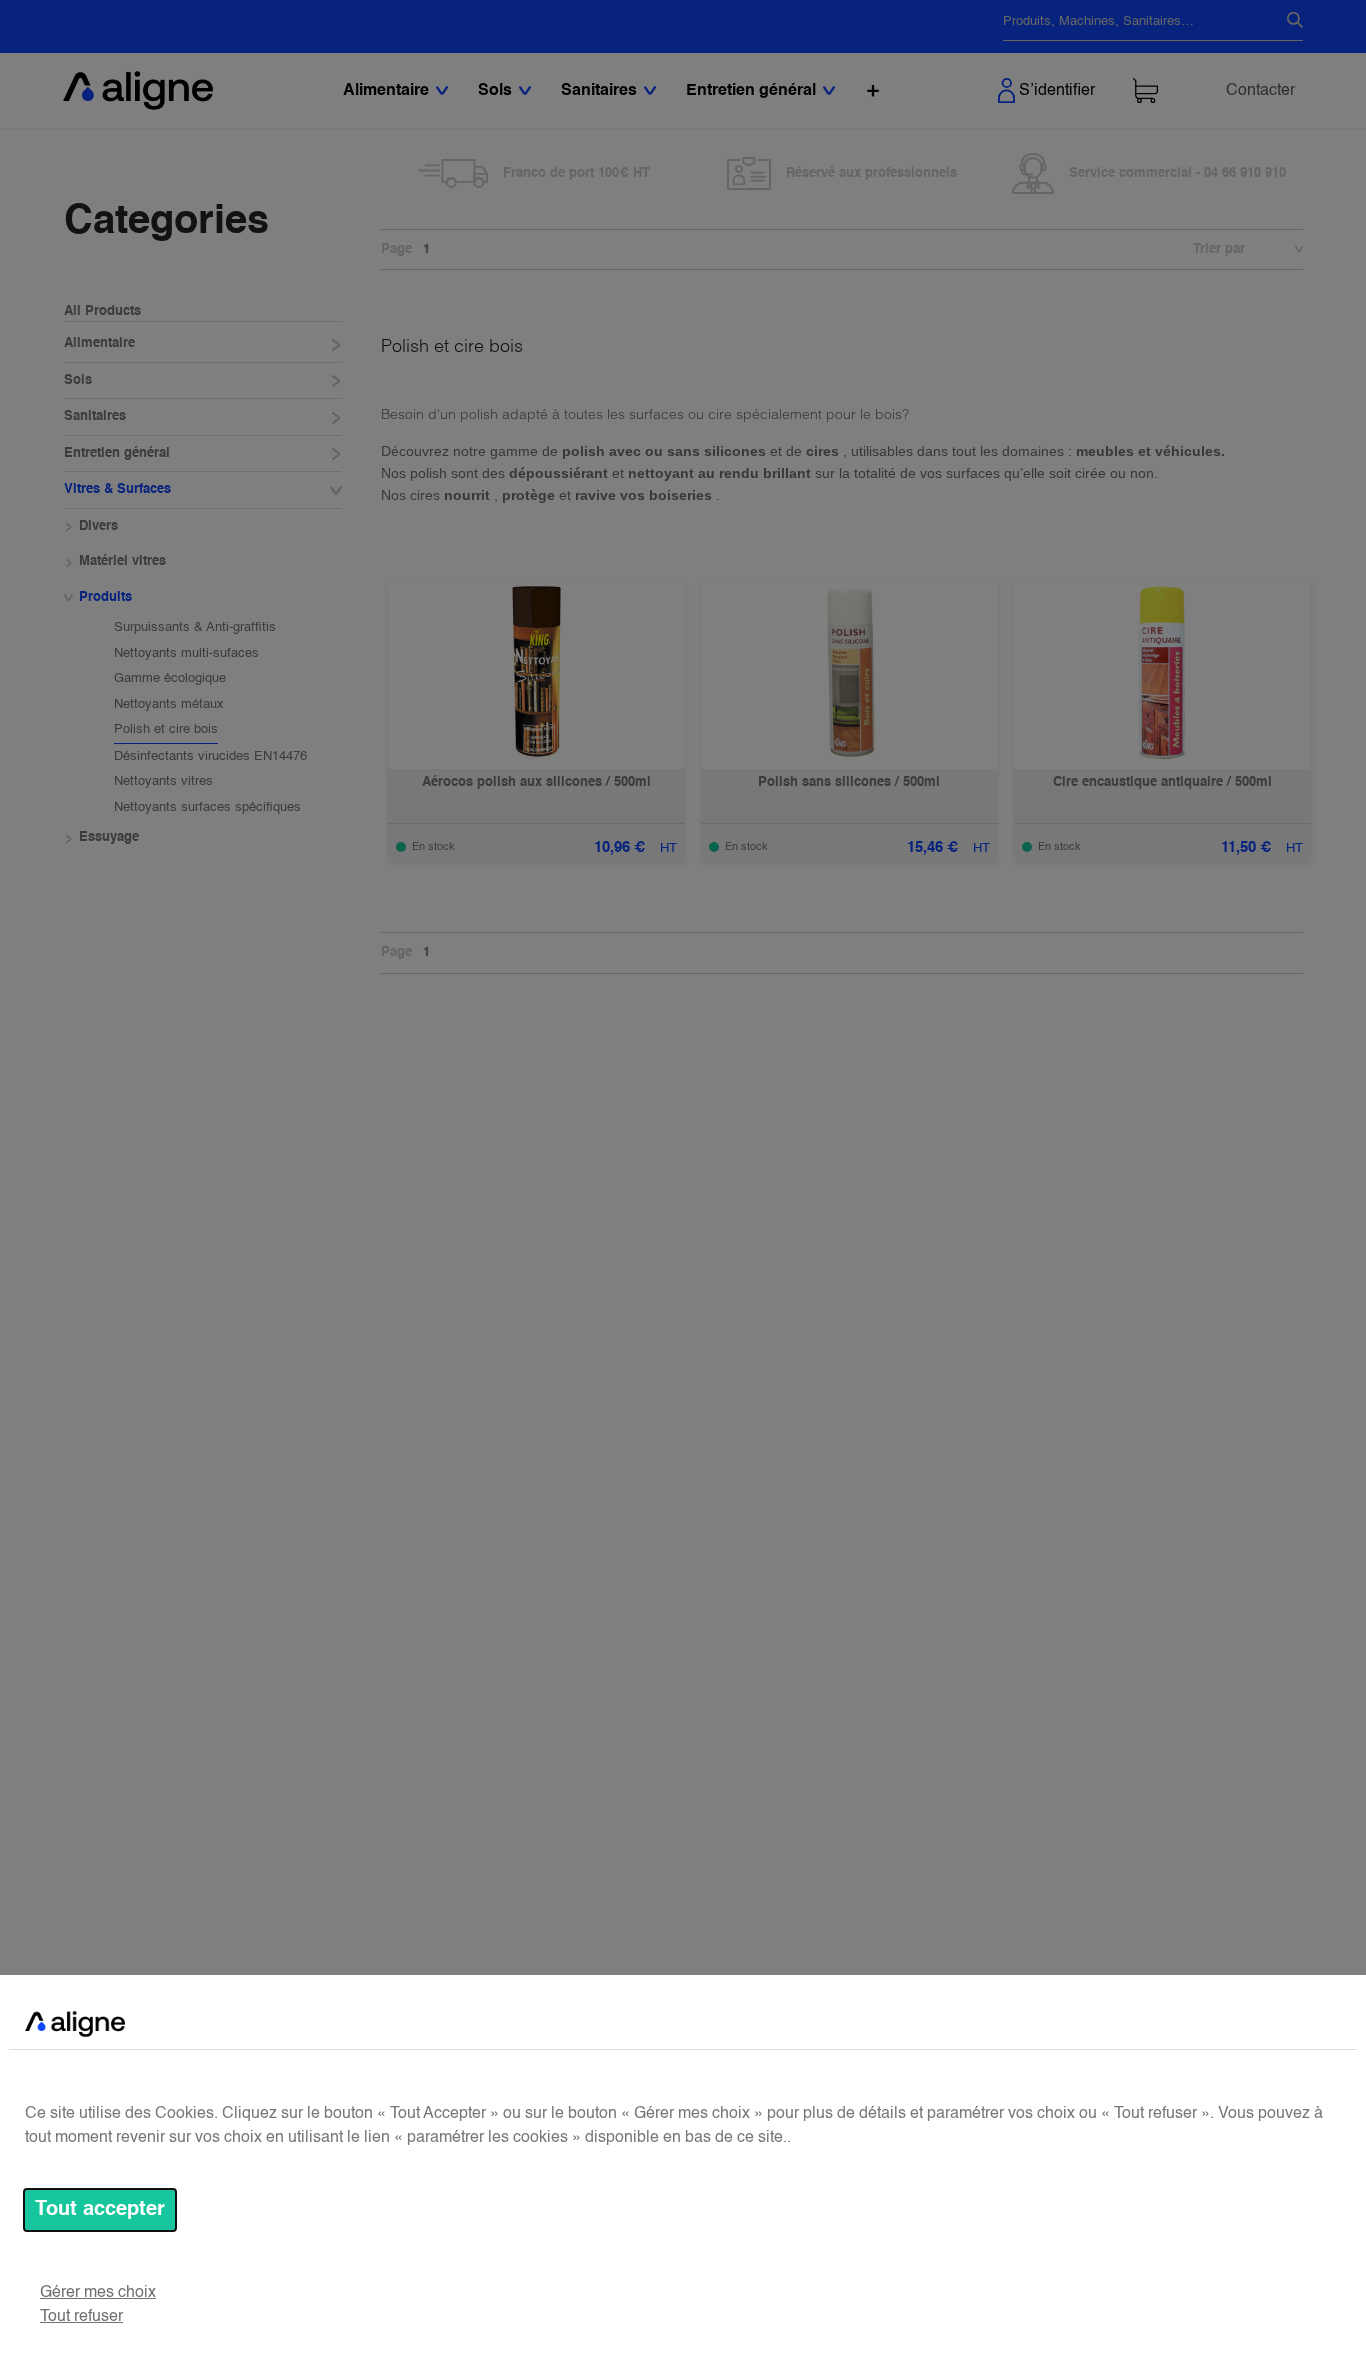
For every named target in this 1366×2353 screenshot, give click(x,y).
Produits (105, 597)
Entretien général (117, 453)
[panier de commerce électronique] (1145, 90)
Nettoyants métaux (169, 704)
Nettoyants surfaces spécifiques (207, 807)
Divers (98, 526)
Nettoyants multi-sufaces (186, 653)
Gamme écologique (170, 679)
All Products (102, 311)
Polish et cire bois (166, 730)
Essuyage (109, 838)
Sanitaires (95, 417)
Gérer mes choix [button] (98, 2293)
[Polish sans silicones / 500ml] (849, 674)
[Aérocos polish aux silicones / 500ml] (536, 674)
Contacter (1260, 91)
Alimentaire (99, 344)
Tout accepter (100, 2210)
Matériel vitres (122, 562)
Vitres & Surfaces (117, 490)
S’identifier (1057, 91)
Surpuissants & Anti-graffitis (195, 628)
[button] (1289, 250)
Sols (78, 380)
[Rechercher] (1287, 22)
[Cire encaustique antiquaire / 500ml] (1162, 674)
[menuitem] (873, 90)
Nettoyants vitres (163, 782)
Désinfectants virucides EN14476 (210, 756)
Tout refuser (81, 2317)
